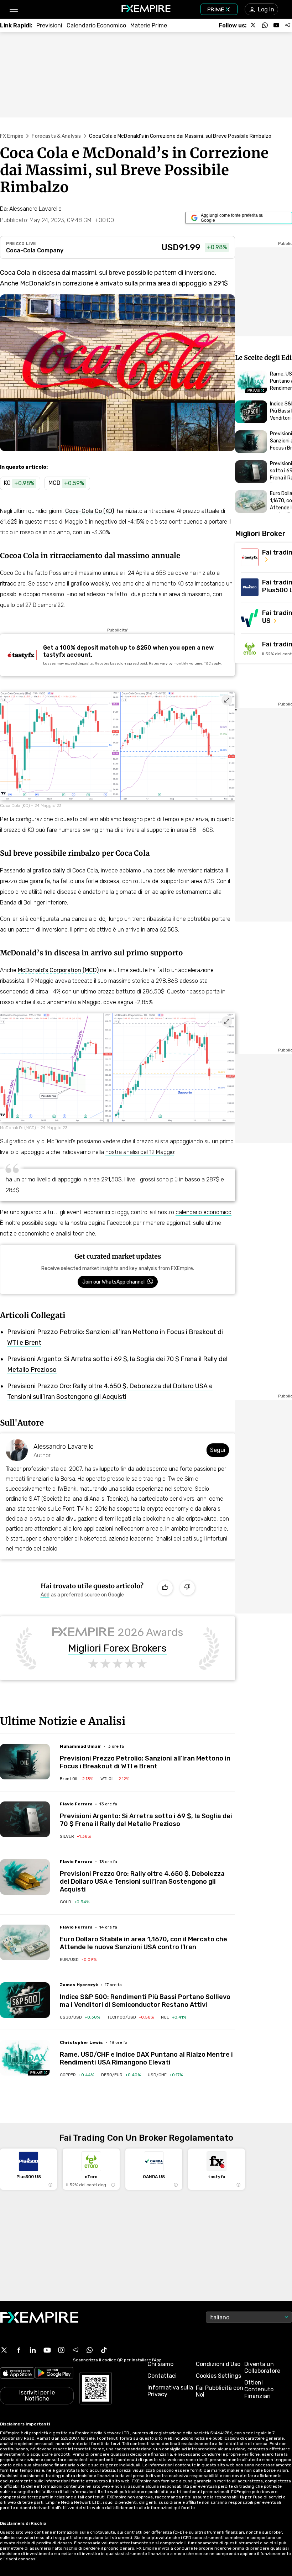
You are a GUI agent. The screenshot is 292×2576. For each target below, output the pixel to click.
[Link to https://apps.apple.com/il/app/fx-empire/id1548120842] (17, 2374)
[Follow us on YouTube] (276, 25)
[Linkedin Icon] (33, 2350)
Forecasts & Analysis (56, 136)
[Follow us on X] (254, 25)
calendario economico (204, 1212)
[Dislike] (187, 1588)
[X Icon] (4, 2350)
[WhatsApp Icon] (90, 2350)
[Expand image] (227, 700)
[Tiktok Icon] (104, 2350)
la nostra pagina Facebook (98, 1223)
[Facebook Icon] (19, 2350)
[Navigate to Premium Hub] (39, 2073)
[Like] (165, 1588)
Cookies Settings (218, 2376)
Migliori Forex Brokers (118, 1648)
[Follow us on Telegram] (288, 25)
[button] (13, 9)
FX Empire (12, 136)
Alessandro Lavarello (64, 1447)
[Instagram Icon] (61, 2350)
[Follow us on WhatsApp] (265, 25)
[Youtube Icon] (47, 2350)
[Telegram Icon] (75, 2350)
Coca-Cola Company (35, 250)
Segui (218, 1450)
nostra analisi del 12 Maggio (140, 1152)
